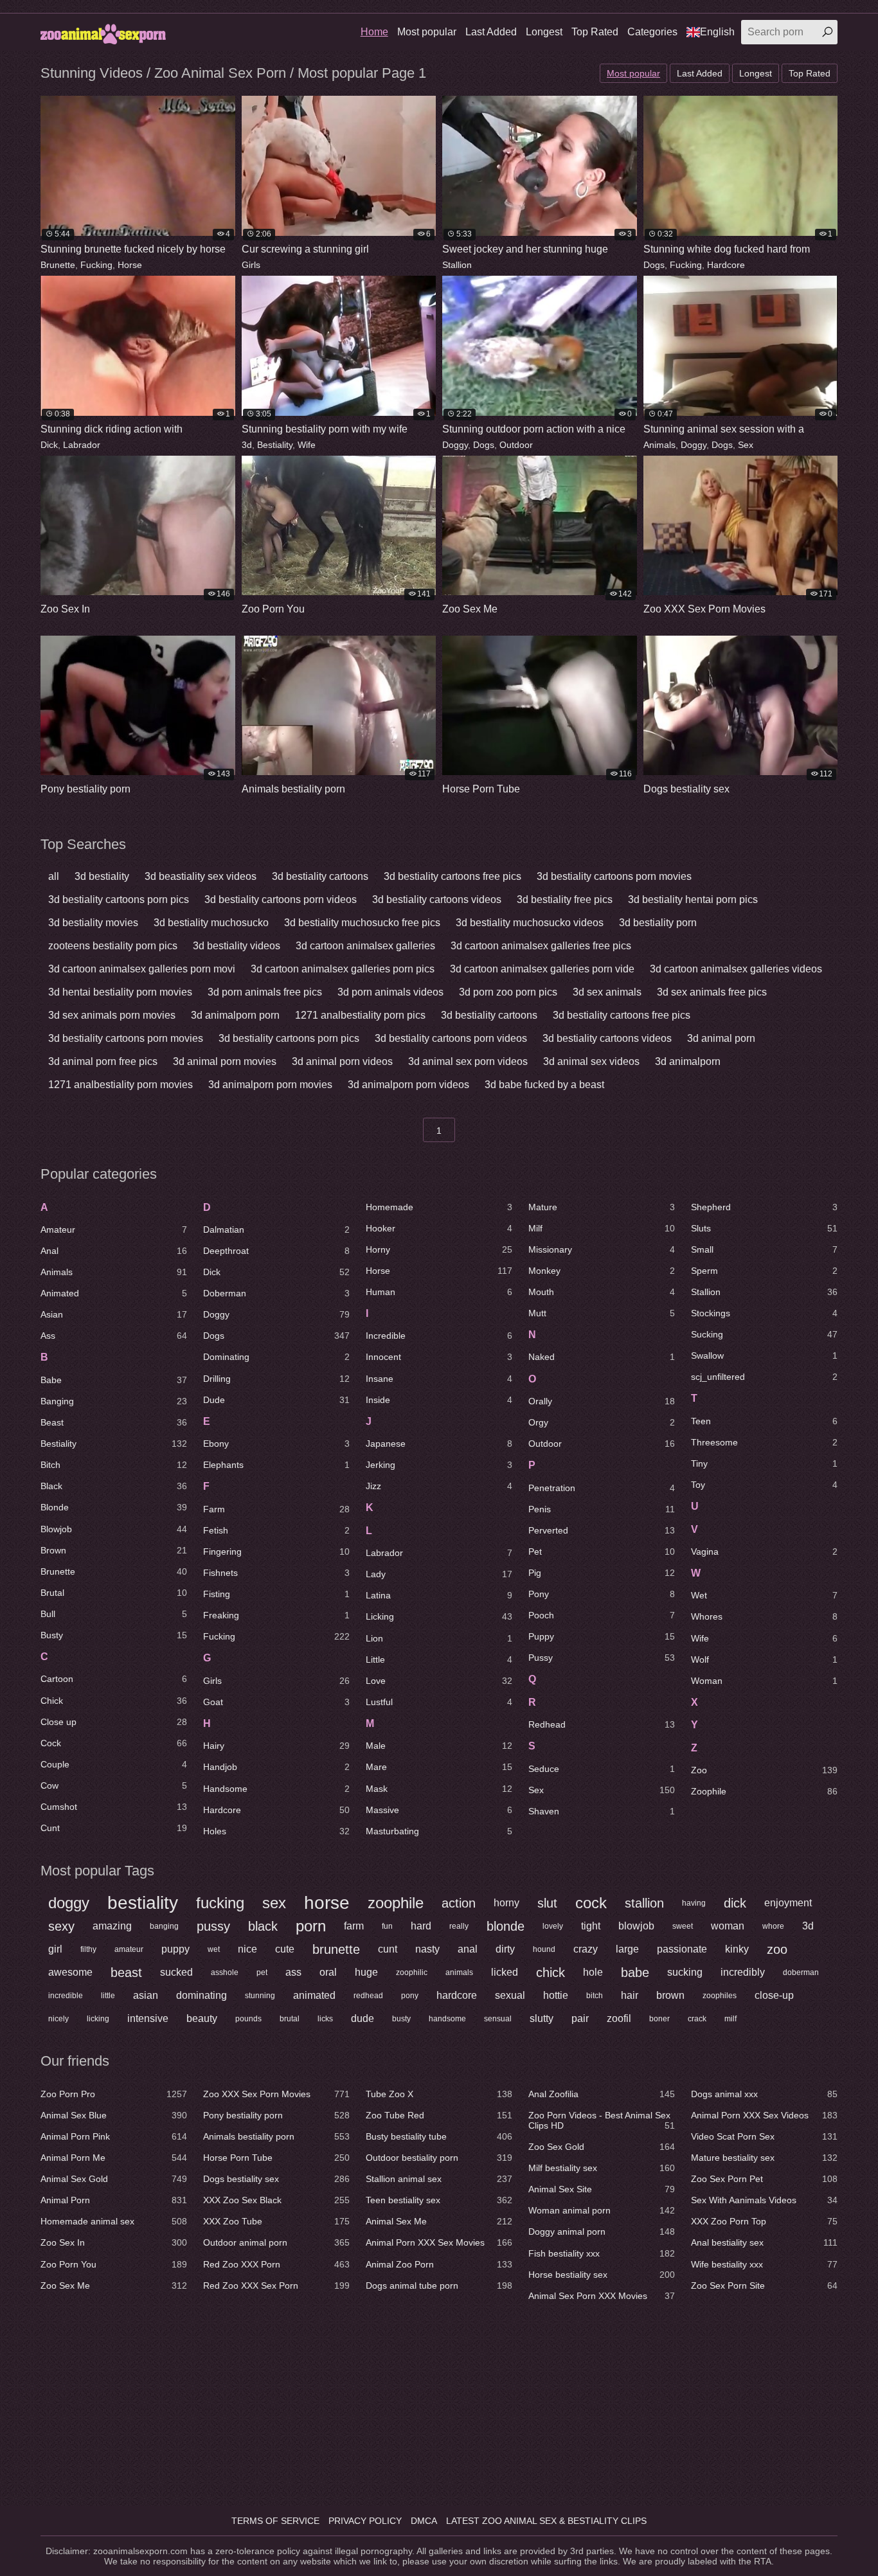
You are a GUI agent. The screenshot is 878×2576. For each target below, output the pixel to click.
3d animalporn (688, 1061)
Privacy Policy (365, 2521)
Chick (114, 1701)
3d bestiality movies (93, 923)
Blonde (114, 1507)
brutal (290, 2019)
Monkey (602, 1271)
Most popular (427, 32)
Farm (276, 1509)
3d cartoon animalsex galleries (365, 946)
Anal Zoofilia (602, 2094)
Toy (764, 1485)
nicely (58, 2019)
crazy (586, 1949)
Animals (659, 445)
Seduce (602, 1769)
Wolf (764, 1659)
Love (439, 1681)
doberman (801, 1972)
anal (468, 1949)
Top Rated (595, 32)
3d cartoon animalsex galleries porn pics (343, 969)
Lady (439, 1574)
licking (98, 2019)
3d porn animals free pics (265, 992)
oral (328, 1972)
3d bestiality (102, 876)
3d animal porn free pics (103, 1061)
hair (630, 1995)
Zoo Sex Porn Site (764, 2285)
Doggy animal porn (602, 2232)
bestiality (143, 1903)
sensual (498, 2019)
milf (730, 2019)
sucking (685, 1972)
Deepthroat (276, 1251)
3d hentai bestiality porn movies (120, 992)
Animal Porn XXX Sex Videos (764, 2115)
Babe (114, 1380)
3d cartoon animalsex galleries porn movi (142, 969)
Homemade (439, 1207)
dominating (202, 1995)
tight (591, 1926)
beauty (202, 2018)
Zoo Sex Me (114, 2285)
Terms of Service (275, 2521)
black (263, 1926)
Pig (602, 1573)
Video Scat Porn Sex (764, 2136)
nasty (427, 1949)
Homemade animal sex (114, 2221)
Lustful (439, 1702)
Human (439, 1292)
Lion (439, 1638)
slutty (542, 2018)
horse (327, 1903)
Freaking (276, 1615)
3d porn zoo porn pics (508, 992)
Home (374, 32)
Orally (602, 1401)
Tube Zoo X (439, 2094)
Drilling (276, 1379)
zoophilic (412, 1972)
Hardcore (726, 265)
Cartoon (114, 1679)
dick (735, 1903)
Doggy (455, 445)
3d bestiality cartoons (320, 876)
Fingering (276, 1552)
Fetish (276, 1530)
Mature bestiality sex (764, 2158)
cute (285, 1949)
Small (764, 1249)
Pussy (602, 1658)
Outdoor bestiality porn (439, 2158)
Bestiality (275, 445)
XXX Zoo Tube (276, 2221)
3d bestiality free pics (565, 899)
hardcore (457, 1995)
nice (247, 1949)
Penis (602, 1509)
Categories (652, 32)
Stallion (457, 265)
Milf (602, 1228)
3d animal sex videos (591, 1061)
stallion (644, 1903)
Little (439, 1659)
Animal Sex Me (439, 2221)
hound (544, 1949)
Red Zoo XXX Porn (276, 2264)
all (54, 876)
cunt (388, 1949)
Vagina (764, 1552)
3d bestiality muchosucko (211, 923)
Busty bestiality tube (439, 2136)
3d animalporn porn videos (408, 1085)
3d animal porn (721, 1038)
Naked (602, 1357)
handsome (447, 2019)
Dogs (654, 265)
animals (459, 1972)
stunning (260, 1996)
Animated (114, 1293)
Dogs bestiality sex (276, 2179)
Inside (439, 1400)
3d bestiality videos (237, 946)
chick (551, 1972)
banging (164, 1926)
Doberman (276, 1293)
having (694, 1903)
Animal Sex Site (602, 2189)
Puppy (602, 1636)
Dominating (276, 1357)
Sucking (764, 1334)
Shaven (602, 1811)
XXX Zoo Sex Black (276, 2200)
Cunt (114, 1828)
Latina (439, 1595)
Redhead (602, 1724)
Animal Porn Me (114, 2158)
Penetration (602, 1488)
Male (439, 1746)
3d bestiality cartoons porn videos (281, 899)
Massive (439, 1810)
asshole (225, 1972)
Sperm (764, 1271)
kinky (737, 1949)
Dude (276, 1400)
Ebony (276, 1444)
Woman (764, 1681)
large (627, 1949)
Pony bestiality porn (276, 2115)
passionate (682, 1949)
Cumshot (114, 1807)
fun (387, 1926)
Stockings (764, 1313)
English (717, 32)
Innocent (439, 1357)
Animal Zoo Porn (439, 2264)
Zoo (764, 1770)
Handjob (276, 1767)
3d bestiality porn (658, 923)
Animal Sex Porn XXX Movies (602, 2296)
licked (505, 1972)
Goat (276, 1702)
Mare (439, 1767)
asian (146, 1995)
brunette (336, 1949)
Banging (114, 1401)
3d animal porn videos (342, 1061)
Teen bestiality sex (439, 2200)
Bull (114, 1614)
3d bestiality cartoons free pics (452, 876)
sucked (176, 1972)
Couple (114, 1764)
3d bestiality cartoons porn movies (614, 876)
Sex (746, 445)
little (108, 1996)
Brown (114, 1550)
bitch (595, 1996)
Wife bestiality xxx (764, 2264)
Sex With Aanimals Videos (764, 2200)
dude (363, 2018)
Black (114, 1486)
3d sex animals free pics (712, 992)
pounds (248, 2019)
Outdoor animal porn (276, 2242)
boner (659, 2019)
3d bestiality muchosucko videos (530, 923)
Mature (602, 1207)
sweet (683, 1926)
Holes (276, 1831)
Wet (764, 1595)
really (459, 1926)
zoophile (396, 1903)
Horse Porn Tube (276, 2158)
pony (410, 1996)
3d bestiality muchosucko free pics (362, 923)
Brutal (114, 1593)
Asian (114, 1314)
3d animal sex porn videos (468, 1061)
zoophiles (720, 1996)
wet (214, 1949)
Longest (544, 32)
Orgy (602, 1422)
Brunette (58, 265)
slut (547, 1903)
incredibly (743, 1972)
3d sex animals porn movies (112, 1015)
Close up (114, 1722)
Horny (439, 1249)
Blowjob (114, 1529)
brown (670, 1995)
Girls (251, 265)
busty (401, 2019)
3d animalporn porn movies (270, 1085)
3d (247, 445)
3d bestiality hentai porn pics (693, 899)
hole (593, 1972)
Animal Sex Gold (114, 2179)
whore (773, 1926)
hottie (556, 1995)
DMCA (424, 2521)
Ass (114, 1336)
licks (325, 2019)
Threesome (764, 1442)
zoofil (619, 2018)
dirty (505, 1949)
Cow (114, 1785)
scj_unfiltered (764, 1377)
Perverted (602, 1530)
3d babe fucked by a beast (544, 1085)
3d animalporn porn (235, 1015)
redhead (368, 1996)
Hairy (276, 1746)
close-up (774, 1995)
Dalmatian (276, 1230)
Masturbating (439, 1831)
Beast (114, 1422)
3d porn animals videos (390, 992)
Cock (114, 1743)
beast (126, 1972)
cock (591, 1903)
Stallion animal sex (439, 2179)
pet (262, 1972)
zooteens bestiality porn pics (113, 946)
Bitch (114, 1465)
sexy (61, 1926)
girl (55, 1949)
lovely (553, 1926)
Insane (439, 1379)
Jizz (439, 1486)
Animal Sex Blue (114, 2115)
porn (311, 1926)
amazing (112, 1926)
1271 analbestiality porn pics (360, 1015)
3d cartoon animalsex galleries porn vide (542, 969)
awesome (70, 1972)
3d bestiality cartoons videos (437, 899)
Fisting (276, 1594)
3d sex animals (607, 992)
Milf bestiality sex (602, 2168)
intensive (148, 2018)
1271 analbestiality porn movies (121, 1085)
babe (635, 1972)
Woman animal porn (602, 2210)
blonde (506, 1926)
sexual (510, 1995)
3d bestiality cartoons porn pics (119, 899)
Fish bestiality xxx (602, 2253)
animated (314, 1995)
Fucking (96, 265)
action (459, 1903)
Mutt (602, 1313)
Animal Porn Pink (114, 2136)
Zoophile (764, 1791)
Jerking (439, 1465)
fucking (220, 1903)
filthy (88, 1949)
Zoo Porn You (114, 2264)
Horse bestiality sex (602, 2275)
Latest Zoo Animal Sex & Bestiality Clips (546, 2521)
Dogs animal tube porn (439, 2285)
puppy (175, 1949)
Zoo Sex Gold (602, 2147)
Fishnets (276, 1573)
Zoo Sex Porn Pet (764, 2179)
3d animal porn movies (225, 1061)
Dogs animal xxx (764, 2094)
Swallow (764, 1355)
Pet (602, 1552)
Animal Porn (114, 2200)
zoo (777, 1949)
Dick (49, 445)
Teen (764, 1421)
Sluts (764, 1228)
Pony (602, 1594)
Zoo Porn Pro (114, 2094)
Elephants (276, 1465)
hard (421, 1926)
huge (366, 1972)
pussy (213, 1926)
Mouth (602, 1292)
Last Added (491, 32)
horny (506, 1903)
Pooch (602, 1615)
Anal (114, 1251)
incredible (66, 1996)
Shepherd (764, 1207)
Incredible (439, 1336)
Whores (764, 1616)
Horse (130, 265)
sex (274, 1903)
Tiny (764, 1463)
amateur (129, 1949)
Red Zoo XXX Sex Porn (276, 2285)
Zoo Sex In (114, 2242)
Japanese (439, 1444)
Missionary (602, 1249)
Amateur (114, 1230)
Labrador (82, 445)
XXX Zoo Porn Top (764, 2221)
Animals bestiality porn (276, 2136)
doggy (69, 1903)
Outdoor (516, 445)
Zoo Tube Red (439, 2115)
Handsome (276, 1789)
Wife (307, 445)
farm (354, 1926)
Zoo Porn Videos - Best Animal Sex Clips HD (602, 2120)
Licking (439, 1616)
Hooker (439, 1228)
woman (728, 1926)
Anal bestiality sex (764, 2242)
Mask (439, 1789)
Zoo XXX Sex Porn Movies (276, 2094)
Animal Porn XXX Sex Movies (439, 2242)
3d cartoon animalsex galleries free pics (541, 946)
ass (293, 1972)
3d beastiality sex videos (201, 876)
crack (697, 2019)
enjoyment (788, 1903)
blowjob (636, 1926)
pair (580, 2018)
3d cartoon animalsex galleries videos (736, 969)
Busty (114, 1635)
